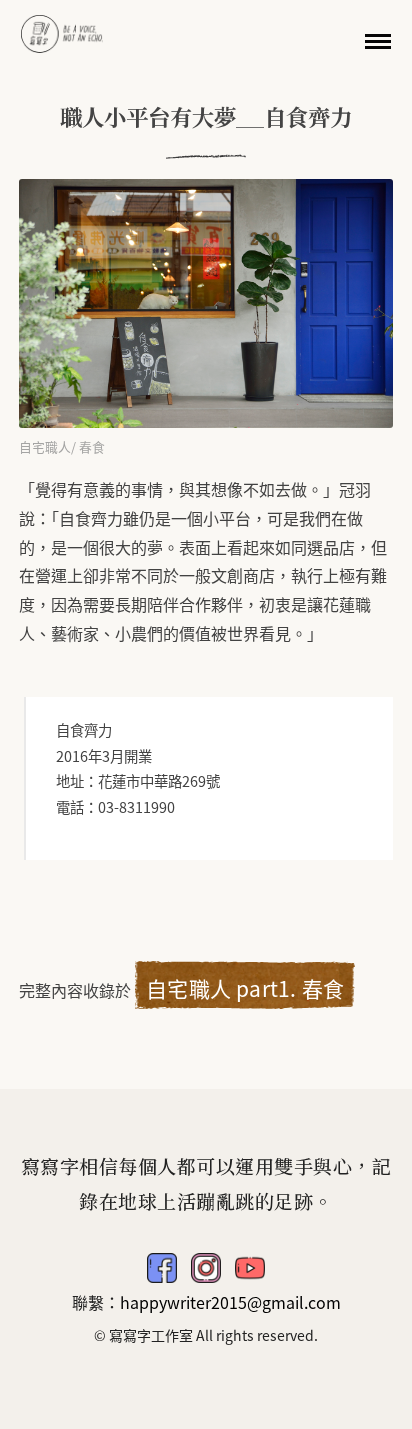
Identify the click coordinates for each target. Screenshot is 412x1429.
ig (206, 1268)
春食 (92, 446)
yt (250, 1268)
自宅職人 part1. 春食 (245, 988)
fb (162, 1268)
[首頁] (62, 31)
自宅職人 (45, 446)
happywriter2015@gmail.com (230, 1302)
